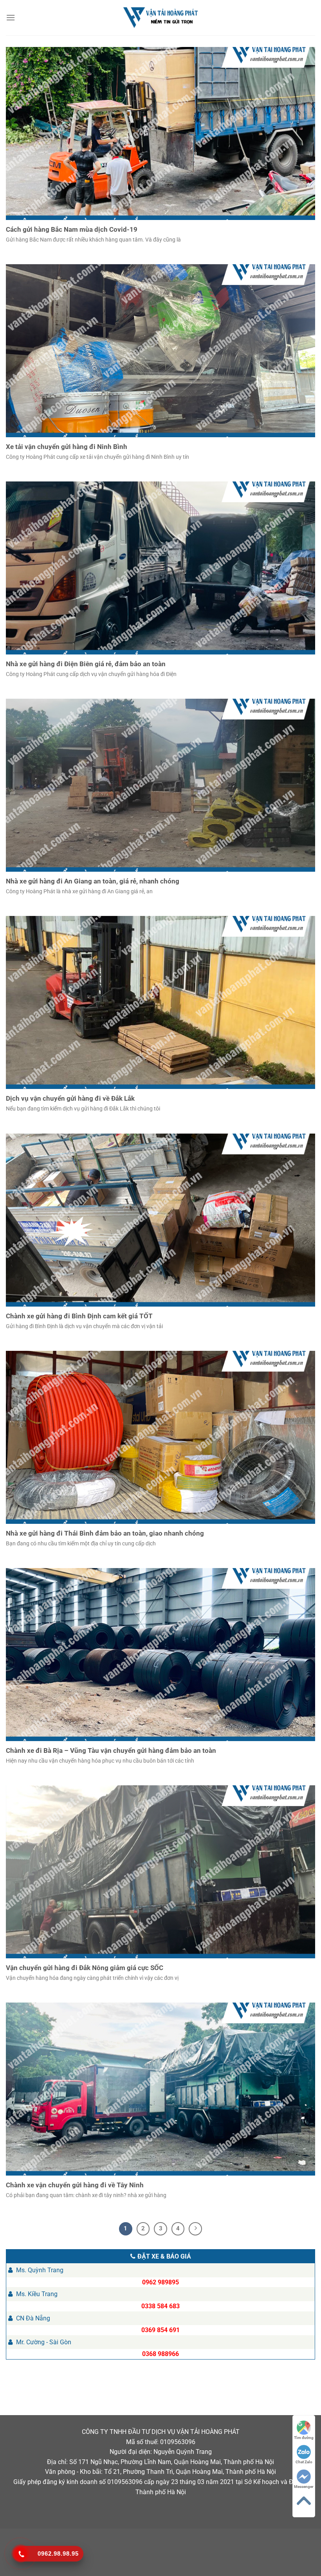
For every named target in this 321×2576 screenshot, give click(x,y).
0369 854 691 (160, 2330)
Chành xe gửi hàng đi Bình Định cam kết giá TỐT (79, 1316)
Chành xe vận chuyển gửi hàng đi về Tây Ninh (75, 2185)
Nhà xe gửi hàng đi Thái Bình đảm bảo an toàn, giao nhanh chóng (105, 1533)
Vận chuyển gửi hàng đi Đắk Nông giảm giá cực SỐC (85, 1968)
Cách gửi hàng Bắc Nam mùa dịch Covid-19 (72, 230)
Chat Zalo (304, 2462)
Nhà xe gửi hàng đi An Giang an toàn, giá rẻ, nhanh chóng (93, 881)
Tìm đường (304, 2438)
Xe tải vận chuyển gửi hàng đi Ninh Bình (67, 447)
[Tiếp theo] (195, 2229)
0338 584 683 (160, 2306)
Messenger (304, 2487)
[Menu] (11, 17)
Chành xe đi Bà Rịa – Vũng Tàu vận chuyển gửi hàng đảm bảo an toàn (111, 1751)
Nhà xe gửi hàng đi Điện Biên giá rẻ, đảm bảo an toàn (86, 664)
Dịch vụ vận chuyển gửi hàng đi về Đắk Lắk (70, 1099)
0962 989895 (160, 2282)
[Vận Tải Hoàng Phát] (160, 18)
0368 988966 (160, 2354)
